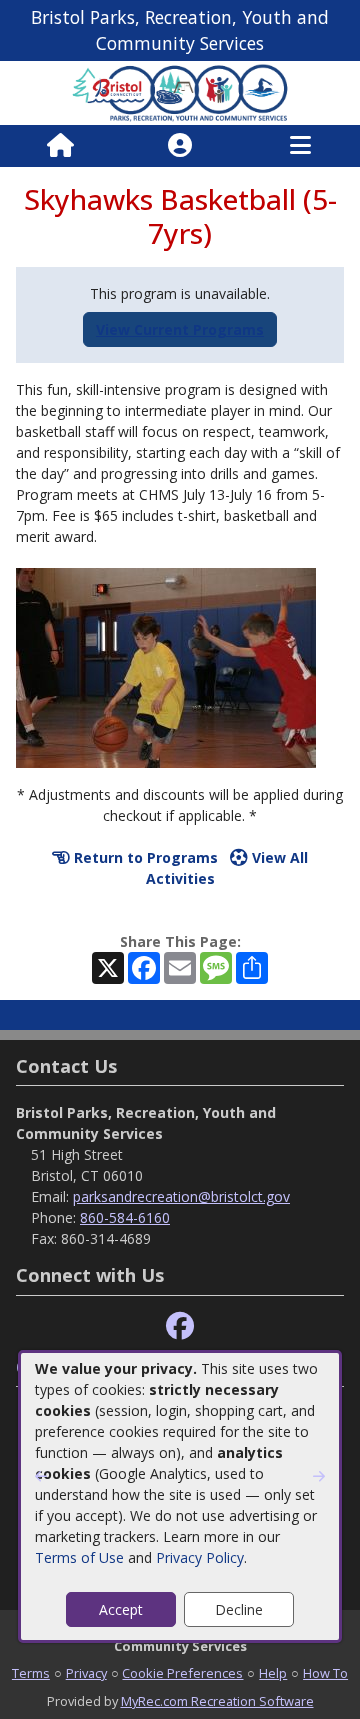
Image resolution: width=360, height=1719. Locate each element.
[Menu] (300, 146)
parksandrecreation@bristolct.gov (181, 1196)
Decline (239, 1609)
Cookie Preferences (182, 1673)
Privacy (86, 1673)
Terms (31, 1673)
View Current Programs (180, 329)
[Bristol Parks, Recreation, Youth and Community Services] (180, 91)
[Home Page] (60, 146)
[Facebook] (180, 1326)
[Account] (180, 146)
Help (273, 1673)
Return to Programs (144, 857)
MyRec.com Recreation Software (217, 1701)
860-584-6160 (125, 1217)
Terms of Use (79, 1557)
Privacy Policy (200, 1557)
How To (325, 1673)
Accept (121, 1609)
